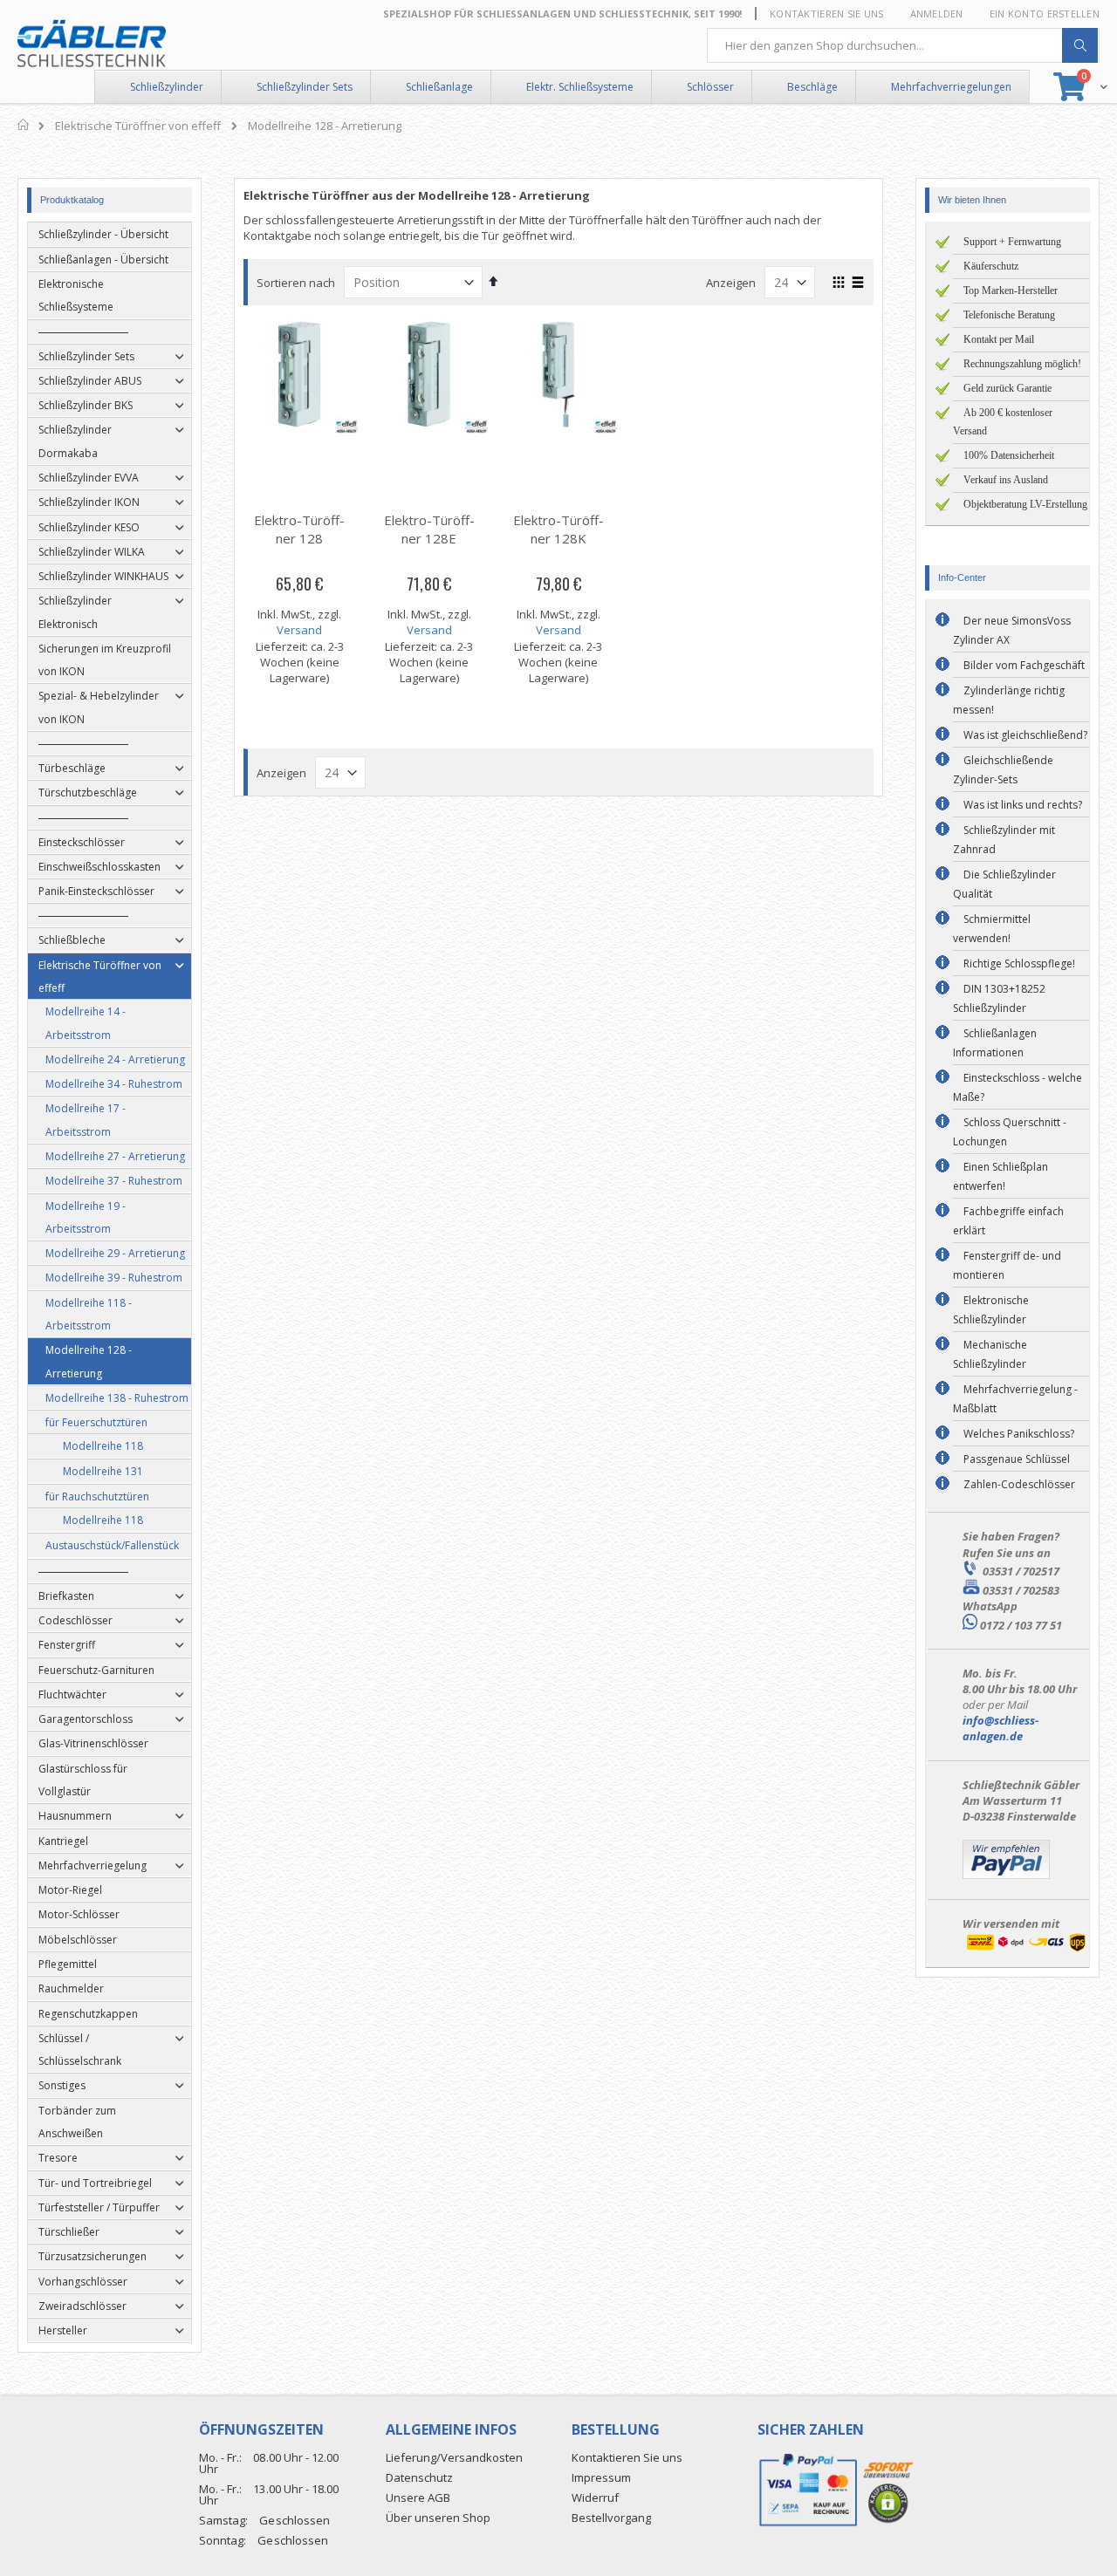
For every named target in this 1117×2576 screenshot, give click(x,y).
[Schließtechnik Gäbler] (92, 44)
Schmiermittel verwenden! (992, 929)
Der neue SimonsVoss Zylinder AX (1012, 630)
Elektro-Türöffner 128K (558, 529)
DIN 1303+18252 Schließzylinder (999, 998)
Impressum (601, 2477)
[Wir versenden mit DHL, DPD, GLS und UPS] (1026, 1950)
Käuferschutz (991, 266)
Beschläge (812, 87)
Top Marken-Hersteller (1011, 290)
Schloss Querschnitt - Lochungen (1010, 1132)
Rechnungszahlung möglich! (1022, 364)
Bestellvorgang (611, 2518)
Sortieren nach (296, 283)
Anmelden (937, 14)
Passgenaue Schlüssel (1017, 1459)
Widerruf (595, 2497)
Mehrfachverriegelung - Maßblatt (1015, 1399)
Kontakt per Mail (999, 339)
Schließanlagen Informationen (995, 1043)
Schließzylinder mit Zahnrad (1004, 840)
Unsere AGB (418, 2497)
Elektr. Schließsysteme (580, 87)
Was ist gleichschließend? (1025, 735)
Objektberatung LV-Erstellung (1025, 504)
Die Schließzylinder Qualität (1004, 884)
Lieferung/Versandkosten (454, 2457)
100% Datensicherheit (1009, 455)
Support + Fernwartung (1012, 242)
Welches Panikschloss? (1019, 1434)
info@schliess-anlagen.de (1001, 1728)
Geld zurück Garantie (1007, 388)
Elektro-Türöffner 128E (429, 529)
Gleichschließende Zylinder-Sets (1003, 770)
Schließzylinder (167, 87)
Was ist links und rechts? (1023, 805)
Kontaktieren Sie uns (827, 14)
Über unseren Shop (438, 2518)
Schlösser (710, 87)
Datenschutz (419, 2477)
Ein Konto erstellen (1045, 14)
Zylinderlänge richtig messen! (1009, 700)
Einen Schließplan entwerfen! (1001, 1176)
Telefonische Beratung (1009, 315)
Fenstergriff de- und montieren (1007, 1265)
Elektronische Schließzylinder (991, 1310)
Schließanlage (439, 87)
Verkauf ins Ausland (1006, 480)
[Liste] (858, 284)
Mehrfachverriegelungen (951, 87)
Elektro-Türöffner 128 (299, 529)
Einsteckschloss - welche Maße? (1018, 1087)
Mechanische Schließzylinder (990, 1354)
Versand (299, 630)
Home (24, 125)
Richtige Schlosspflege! (1019, 963)
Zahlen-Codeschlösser (1019, 1484)
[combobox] (903, 45)
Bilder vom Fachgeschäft (1024, 665)
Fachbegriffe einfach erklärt (1008, 1221)
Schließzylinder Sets (305, 87)
